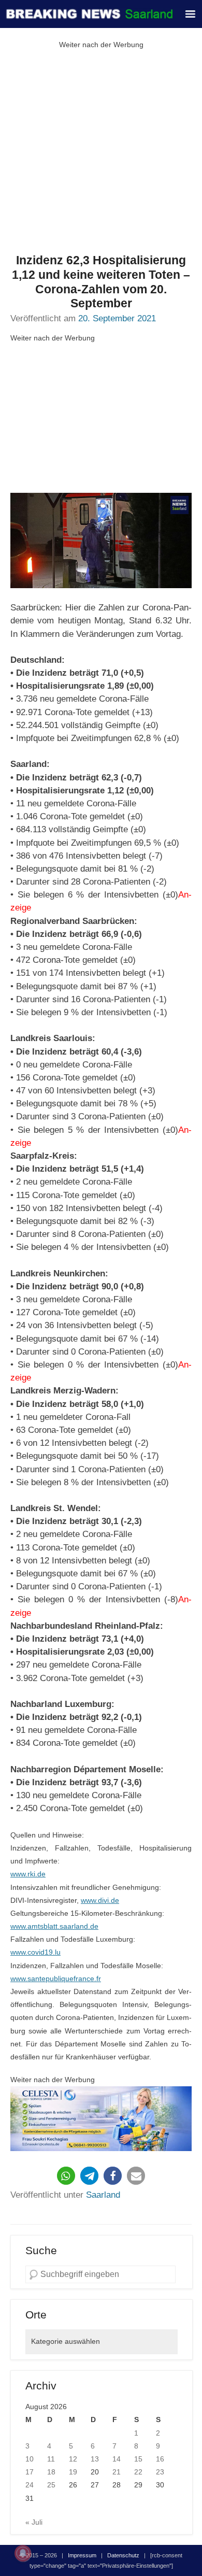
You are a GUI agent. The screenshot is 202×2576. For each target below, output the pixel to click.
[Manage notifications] (23, 2553)
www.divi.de (100, 1900)
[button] (66, 2176)
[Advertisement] (101, 152)
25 (51, 2485)
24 (30, 2485)
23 (160, 2472)
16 (160, 2459)
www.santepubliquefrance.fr (56, 1979)
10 (30, 2459)
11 (51, 2459)
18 (51, 2472)
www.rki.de (28, 1874)
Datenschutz (123, 2555)
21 (117, 2472)
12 (73, 2459)
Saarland (103, 2195)
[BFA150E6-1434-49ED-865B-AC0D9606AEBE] (101, 2119)
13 (95, 2459)
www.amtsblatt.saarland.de (54, 1926)
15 (138, 2459)
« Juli (34, 2522)
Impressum (82, 2555)
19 (73, 2472)
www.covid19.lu (35, 1952)
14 (117, 2459)
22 (138, 2472)
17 (30, 2472)
